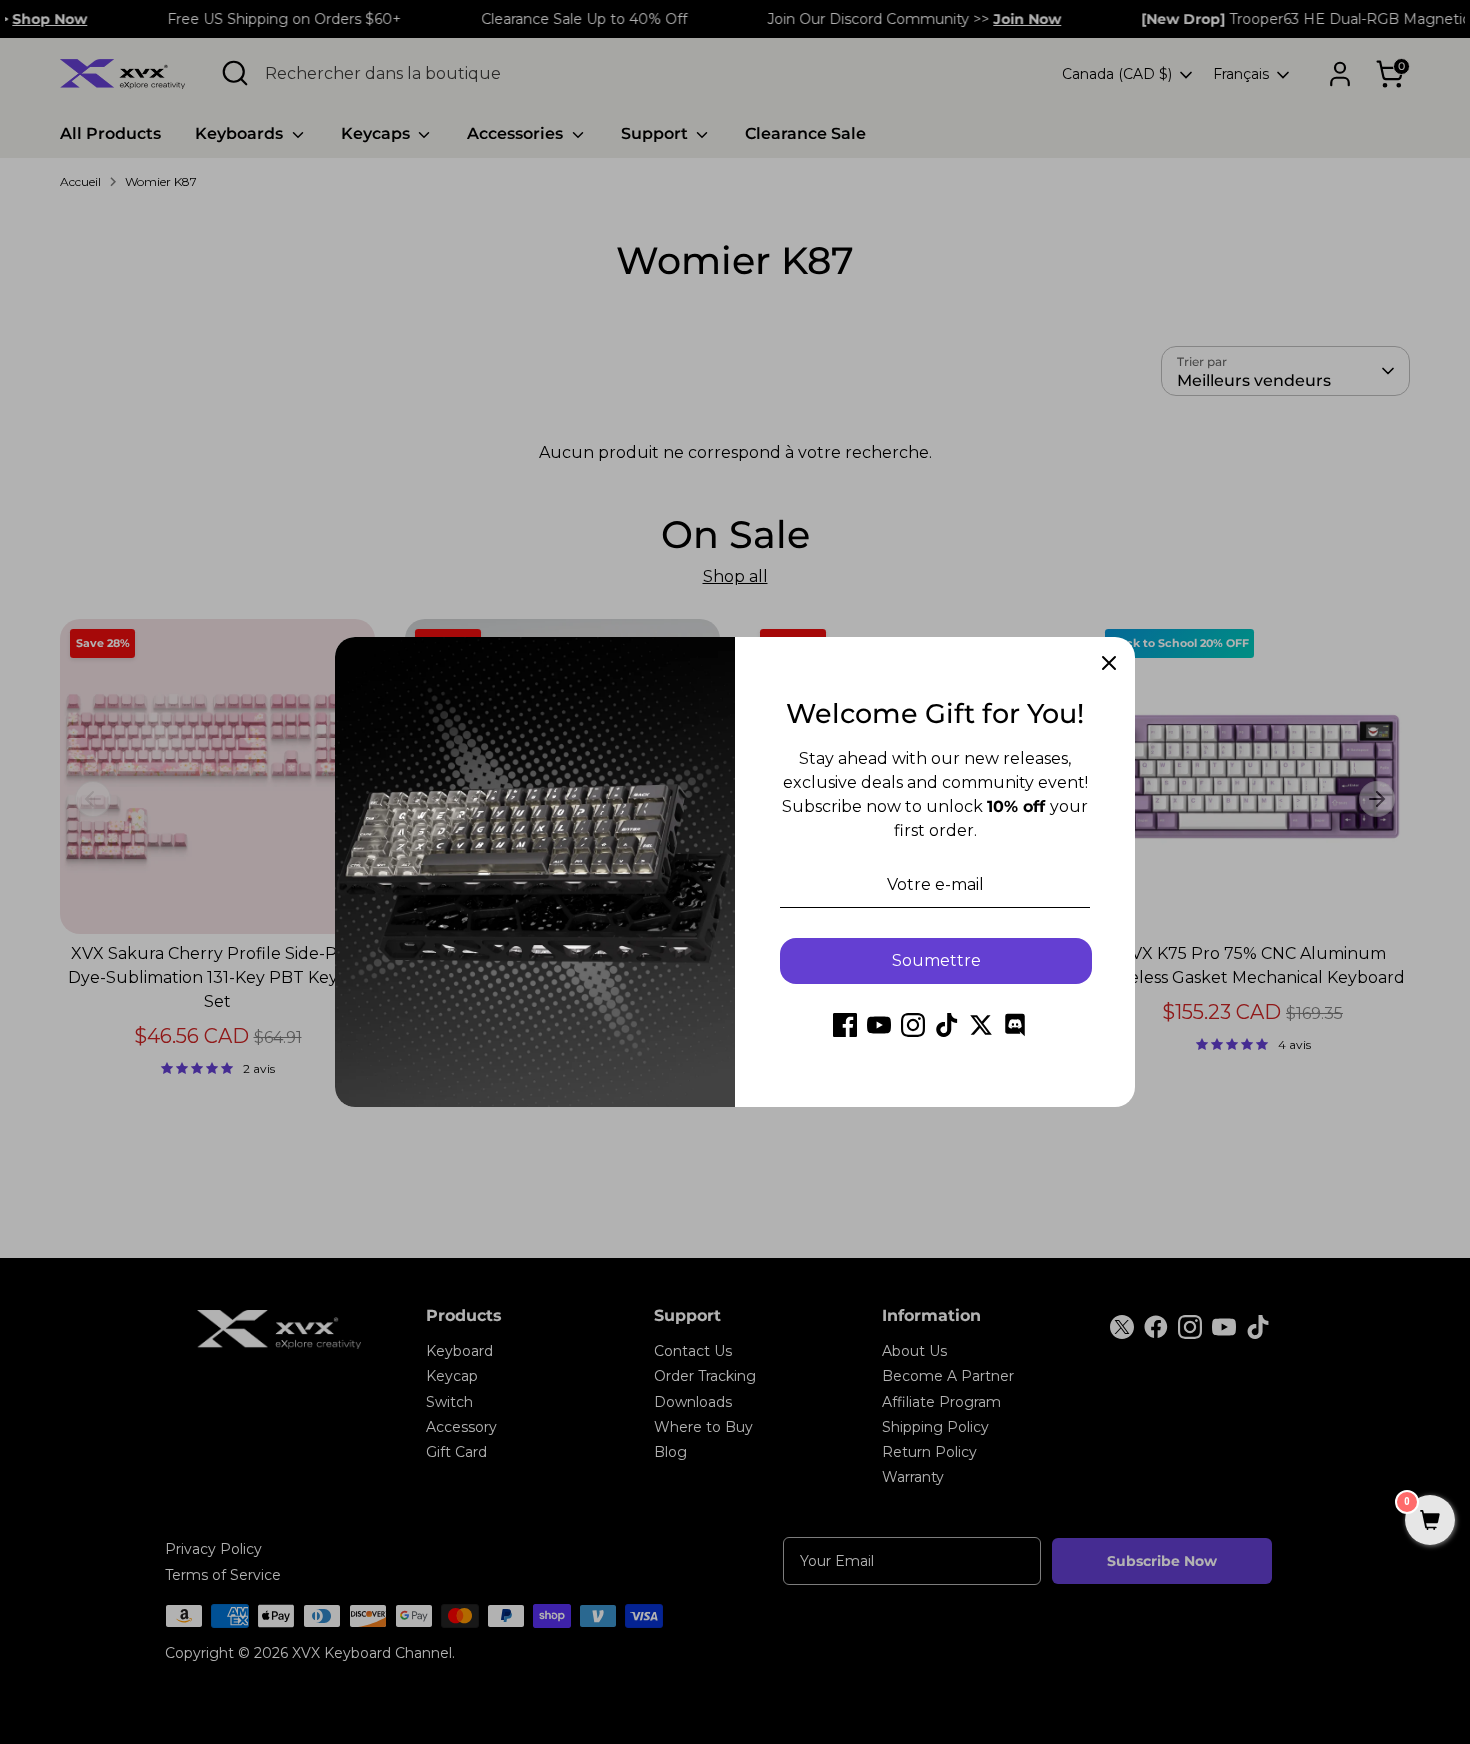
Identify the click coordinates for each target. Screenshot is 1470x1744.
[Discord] (1015, 1025)
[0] (1430, 1522)
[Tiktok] (947, 1025)
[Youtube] (879, 1025)
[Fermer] (1109, 663)
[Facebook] (845, 1025)
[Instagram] (913, 1025)
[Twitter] (981, 1025)
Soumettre (936, 960)
